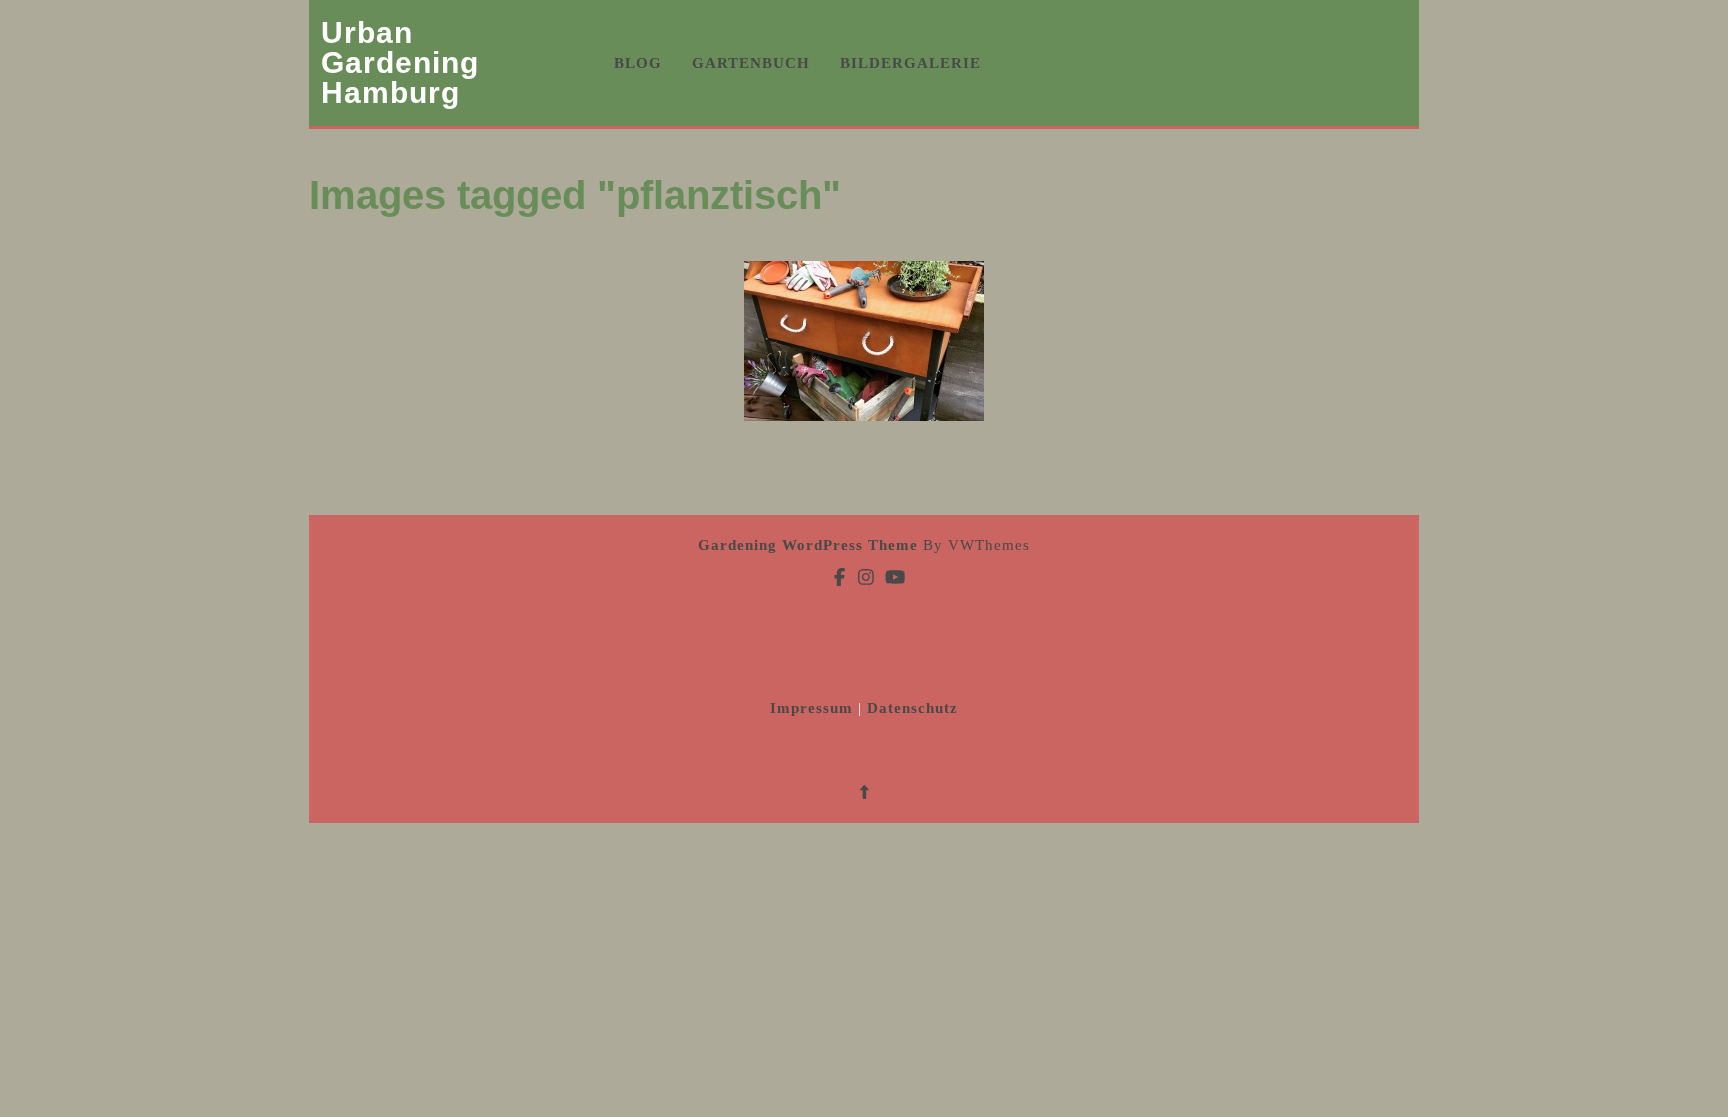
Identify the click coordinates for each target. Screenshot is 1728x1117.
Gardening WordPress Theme (808, 545)
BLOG (638, 63)
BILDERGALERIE (910, 63)
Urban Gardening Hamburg (400, 62)
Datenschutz (912, 708)
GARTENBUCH (751, 63)
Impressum (814, 708)
